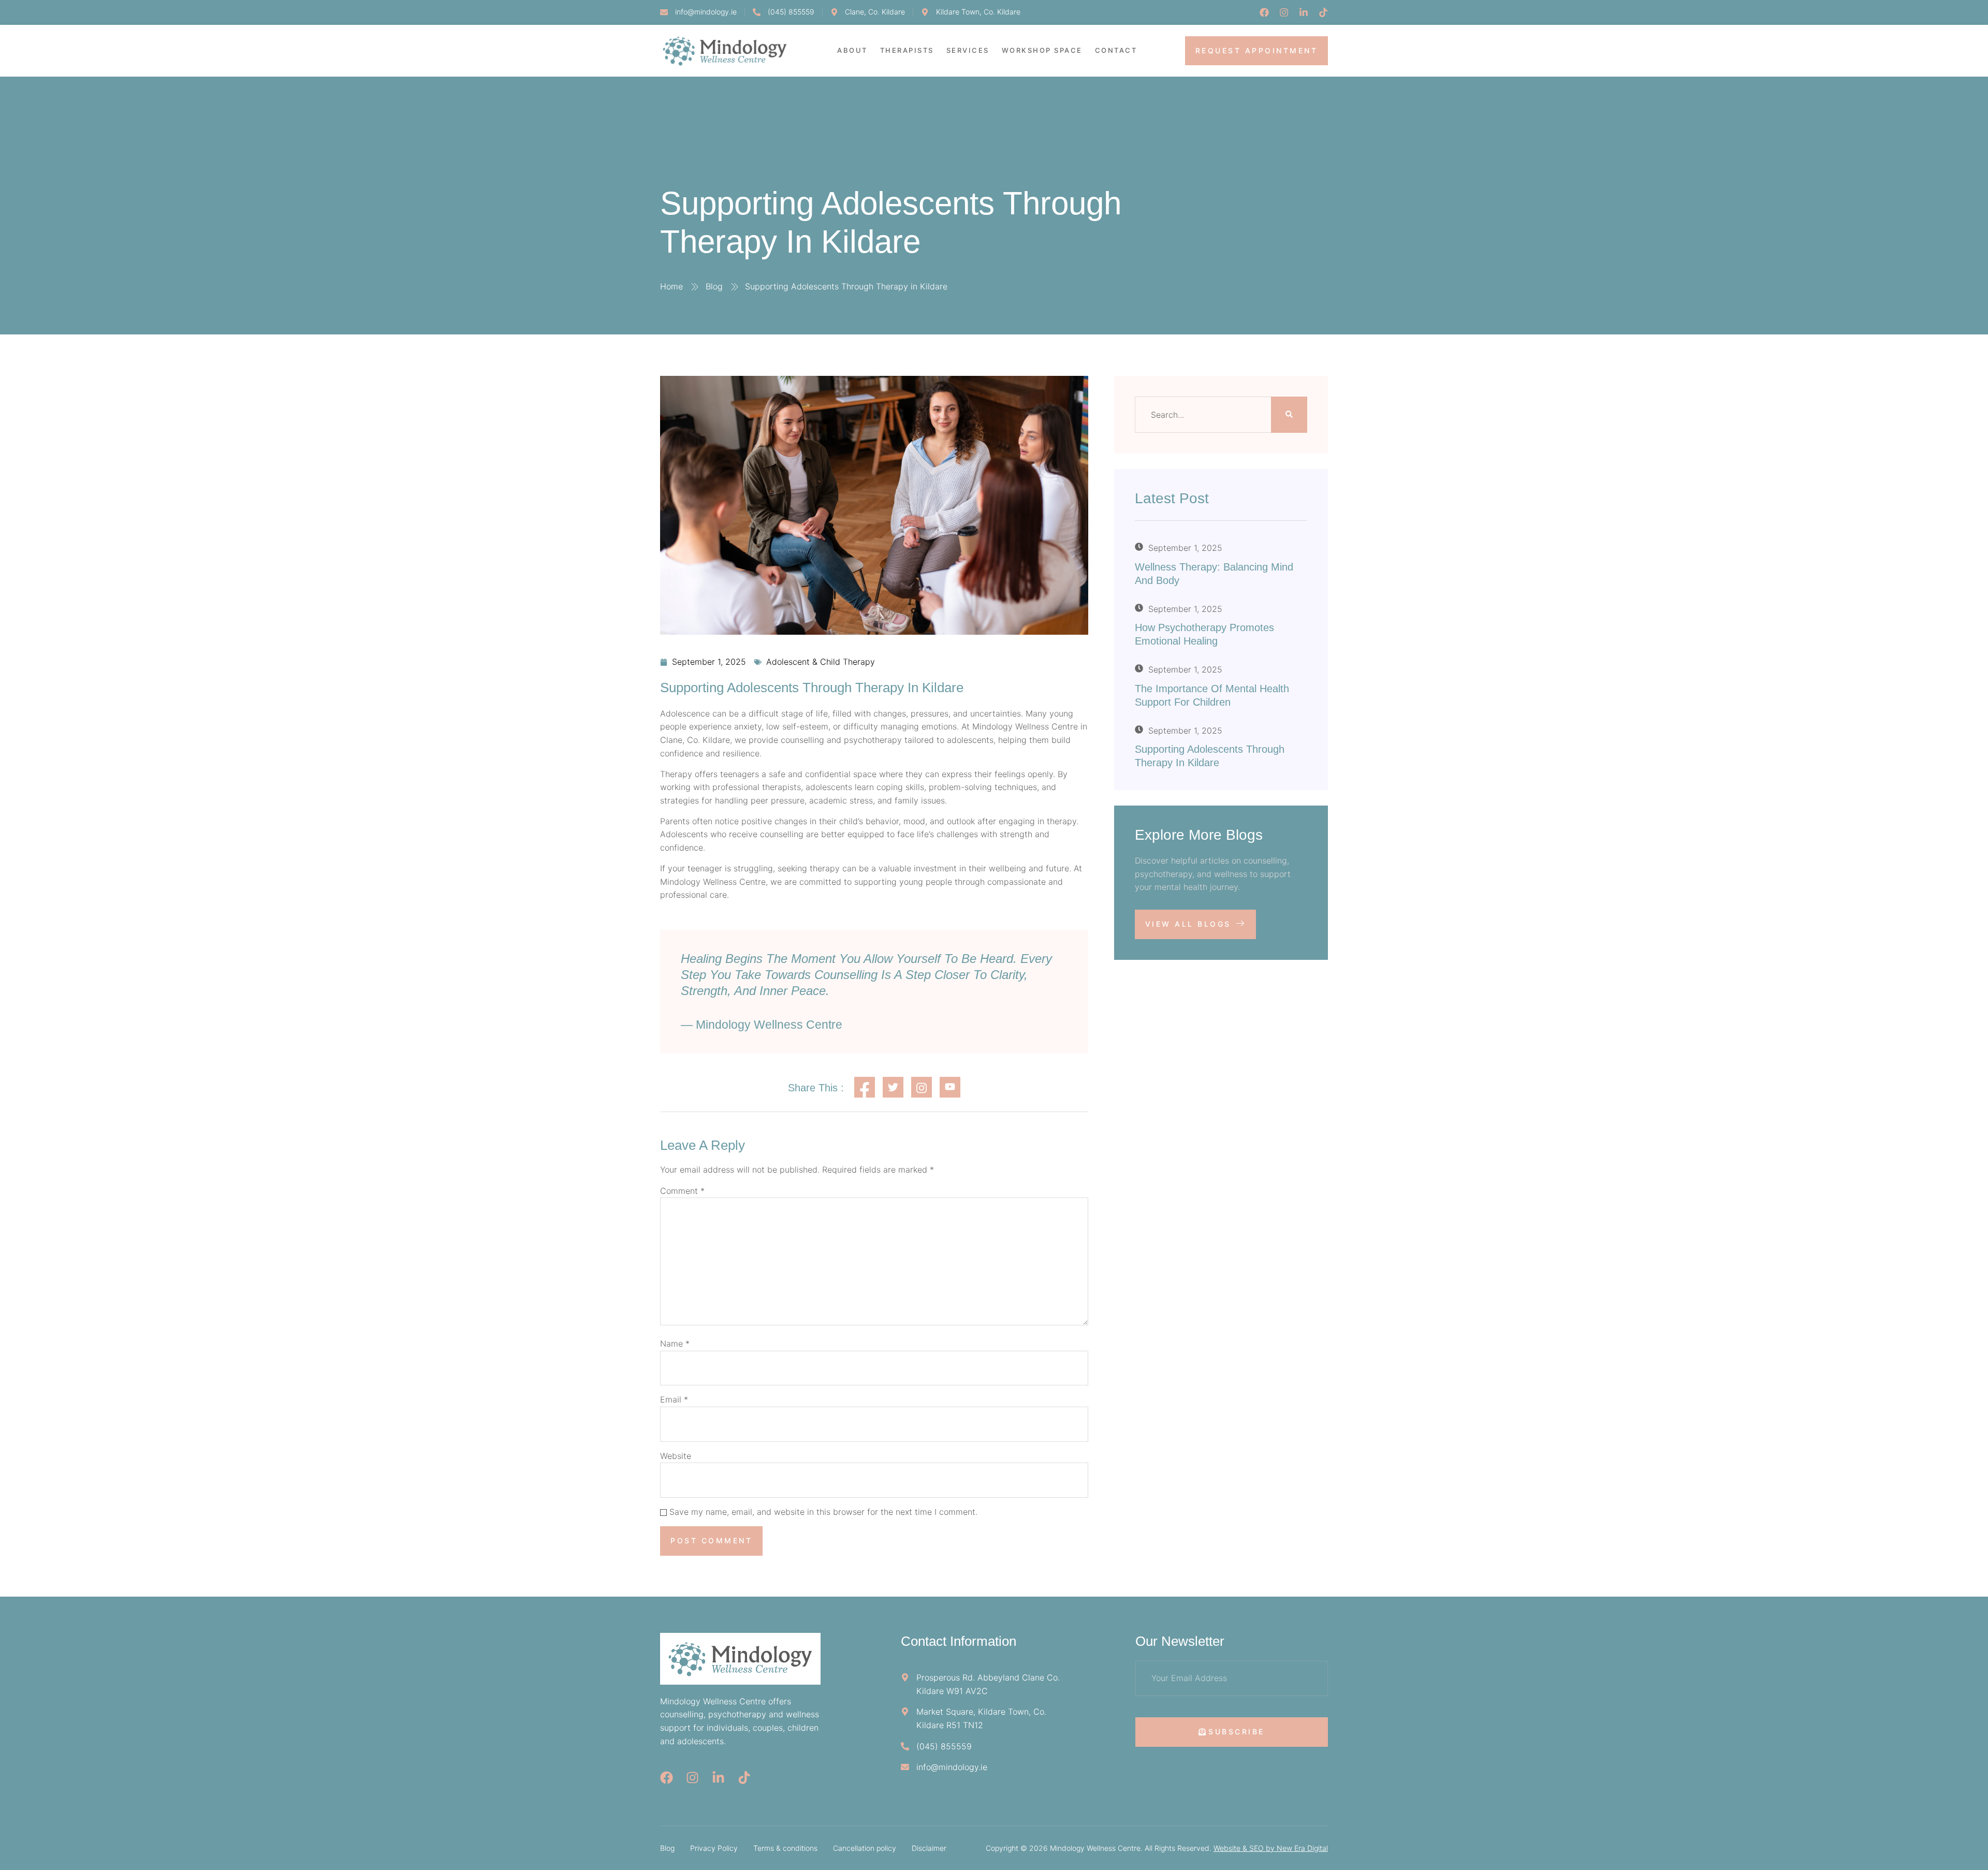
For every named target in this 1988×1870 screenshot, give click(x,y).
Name (675, 1343)
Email (674, 1399)
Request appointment (1257, 50)
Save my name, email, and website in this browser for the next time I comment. (823, 1512)
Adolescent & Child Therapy (821, 662)
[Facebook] (1264, 12)
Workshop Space (1042, 50)
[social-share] (865, 1087)
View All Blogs (1188, 924)
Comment (682, 1191)
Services (968, 50)
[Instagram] (1284, 12)
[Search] (1289, 415)
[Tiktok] (1323, 12)
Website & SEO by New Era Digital (1271, 1848)
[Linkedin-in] (1304, 12)
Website (676, 1456)
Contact (1116, 50)
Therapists (907, 50)
